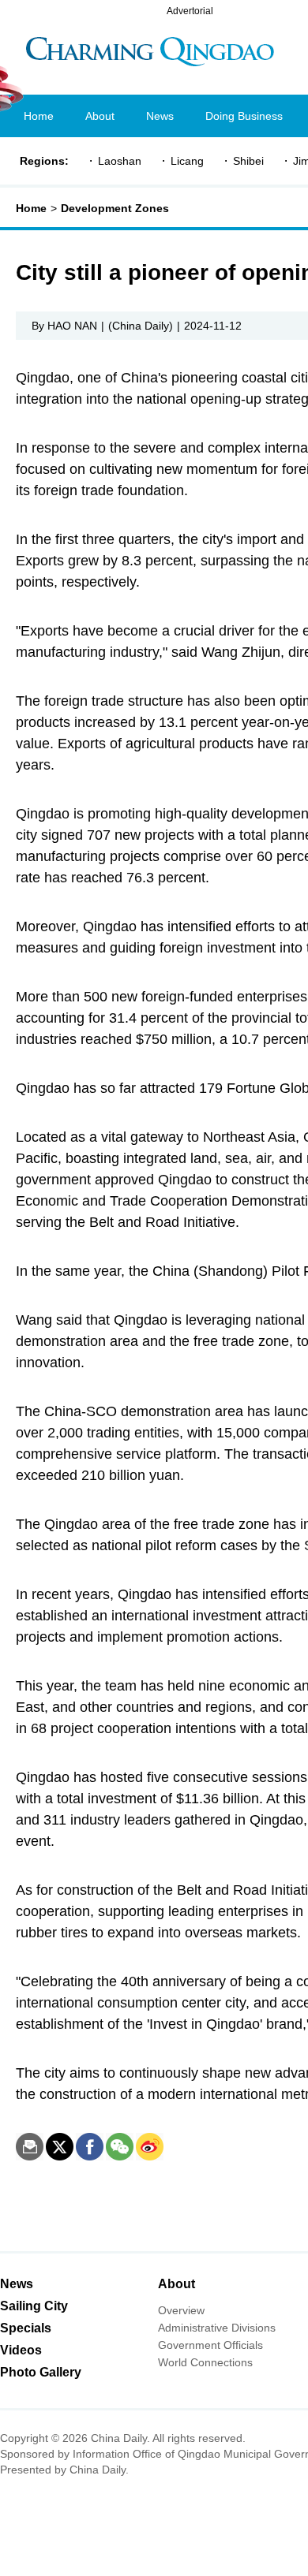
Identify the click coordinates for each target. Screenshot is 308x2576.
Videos (21, 2350)
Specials (26, 2328)
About (177, 2284)
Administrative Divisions (217, 2328)
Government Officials (210, 2345)
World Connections (205, 2362)
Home (31, 208)
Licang (187, 161)
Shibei (248, 161)
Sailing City (34, 2306)
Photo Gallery (41, 2372)
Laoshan (120, 161)
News (17, 2284)
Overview (181, 2310)
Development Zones (115, 208)
